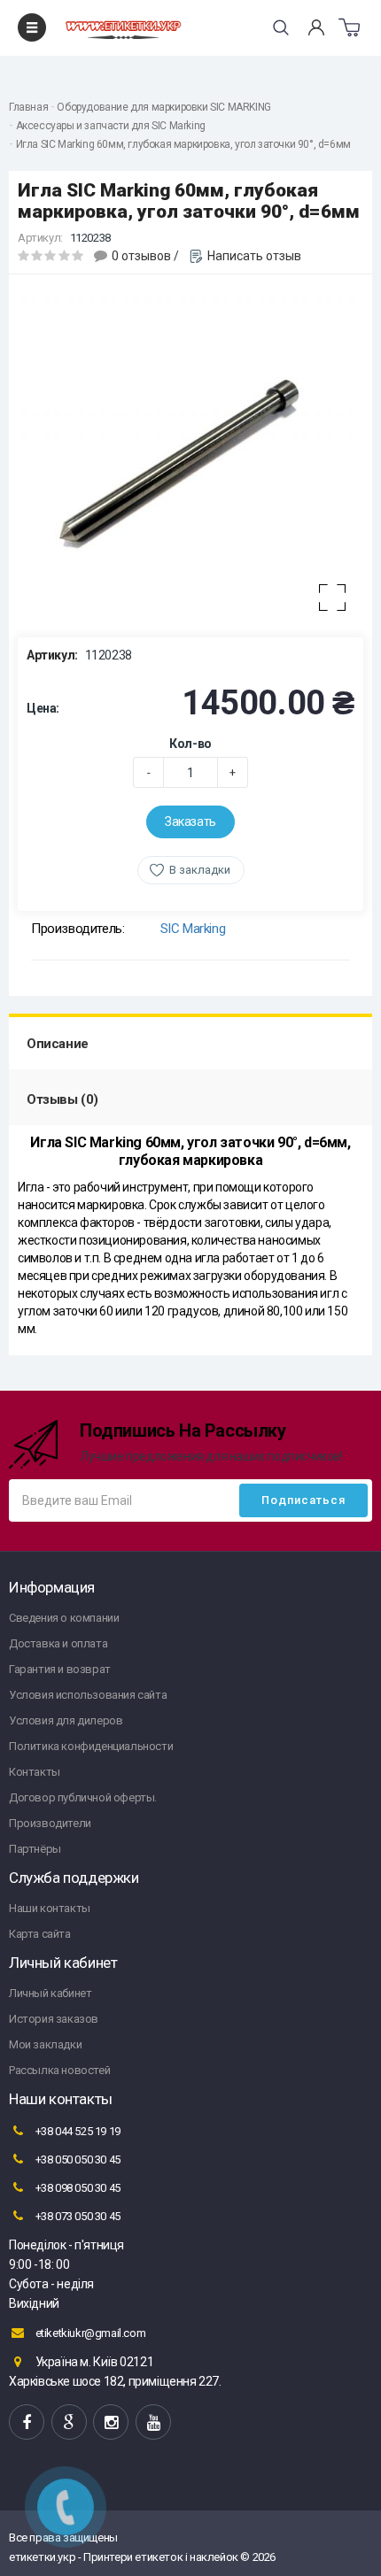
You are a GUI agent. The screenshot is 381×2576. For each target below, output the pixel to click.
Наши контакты (50, 1908)
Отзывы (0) (62, 1099)
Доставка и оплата (58, 1643)
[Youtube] (153, 2422)
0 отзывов (141, 256)
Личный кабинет (50, 1993)
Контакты (35, 1772)
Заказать (190, 821)
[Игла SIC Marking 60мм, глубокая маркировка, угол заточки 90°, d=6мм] (190, 456)
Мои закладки (45, 2044)
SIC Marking (193, 929)
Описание (58, 1044)
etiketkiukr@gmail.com (89, 2333)
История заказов (54, 2019)
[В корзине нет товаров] (349, 27)
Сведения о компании (64, 1618)
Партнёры (35, 1849)
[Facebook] (27, 2422)
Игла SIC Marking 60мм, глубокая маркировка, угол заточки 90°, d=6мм (183, 144)
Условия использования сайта (88, 1695)
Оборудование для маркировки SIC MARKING (163, 107)
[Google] (69, 2422)
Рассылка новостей (59, 2070)
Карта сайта (40, 1934)
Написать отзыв (254, 256)
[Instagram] (111, 2422)
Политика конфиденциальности (91, 1746)
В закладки (200, 870)
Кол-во (190, 744)
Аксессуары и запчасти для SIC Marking (111, 126)
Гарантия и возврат (60, 1669)
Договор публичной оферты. (83, 1797)
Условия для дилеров (66, 1720)
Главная (28, 107)
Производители (50, 1823)
